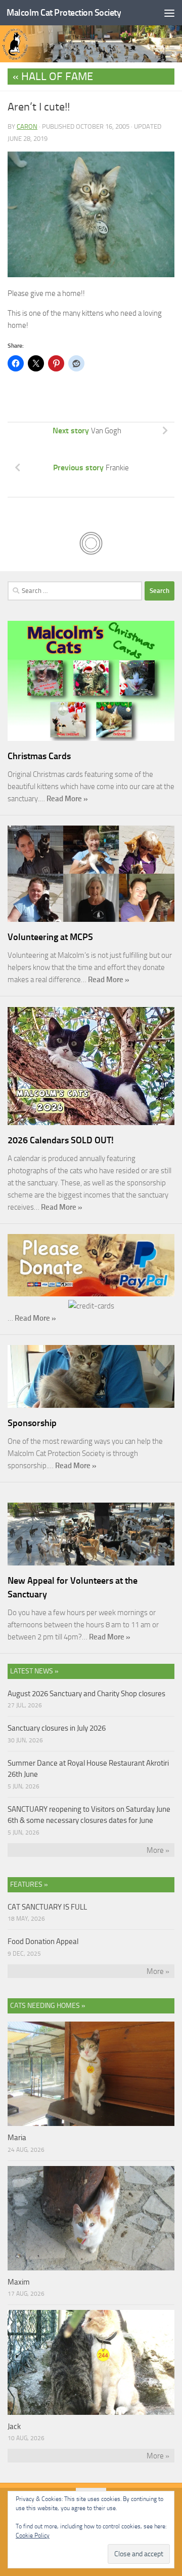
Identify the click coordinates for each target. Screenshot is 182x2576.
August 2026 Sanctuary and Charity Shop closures (86, 1694)
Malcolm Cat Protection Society (64, 13)
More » (158, 1850)
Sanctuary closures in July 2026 (57, 1728)
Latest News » (34, 1671)
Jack (14, 2426)
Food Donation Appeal (43, 1942)
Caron (27, 126)
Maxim (19, 2282)
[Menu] (169, 13)
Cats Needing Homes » (48, 2006)
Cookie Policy (33, 2535)
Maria (17, 2138)
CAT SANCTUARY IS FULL (47, 1907)
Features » (29, 1884)
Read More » (67, 799)
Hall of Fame (57, 77)
